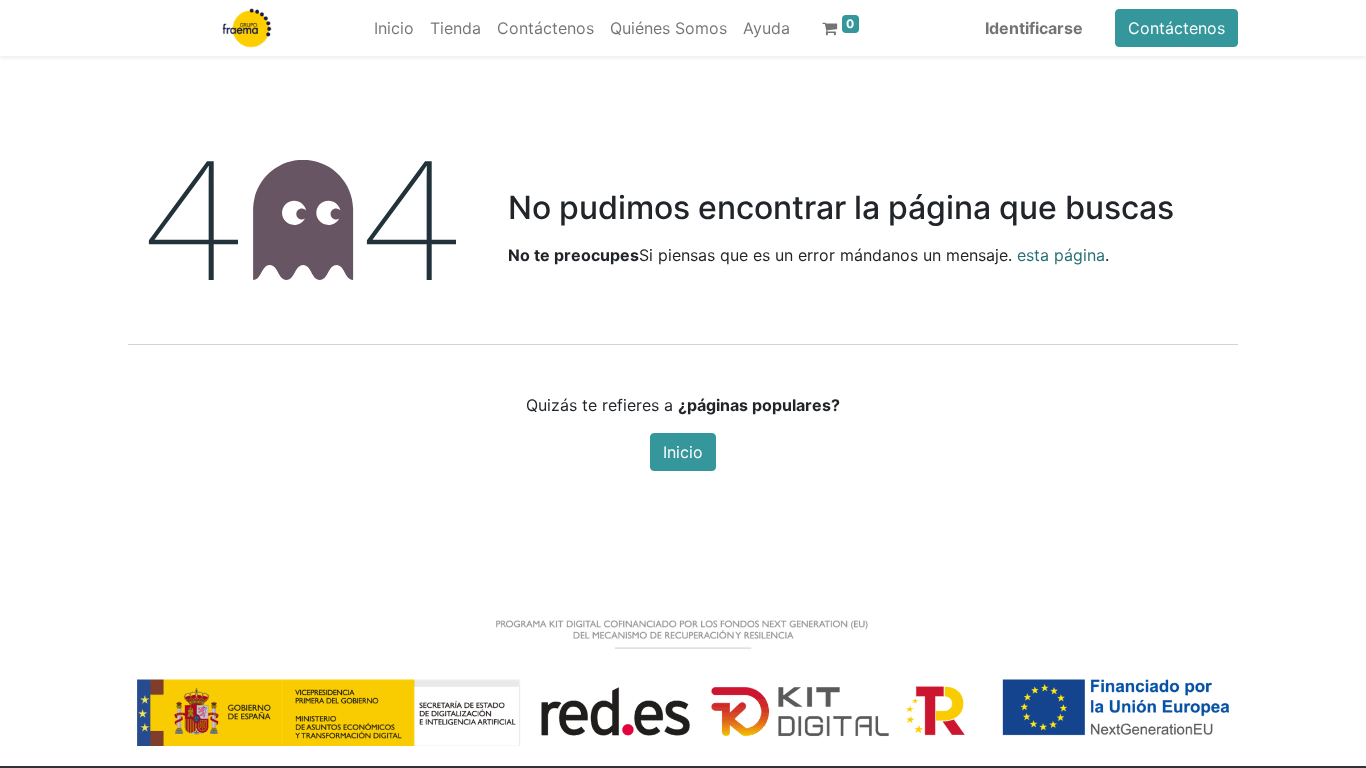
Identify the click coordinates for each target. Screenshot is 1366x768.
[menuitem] (394, 28)
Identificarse (1034, 28)
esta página (1061, 255)
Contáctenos (1176, 28)
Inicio (683, 452)
